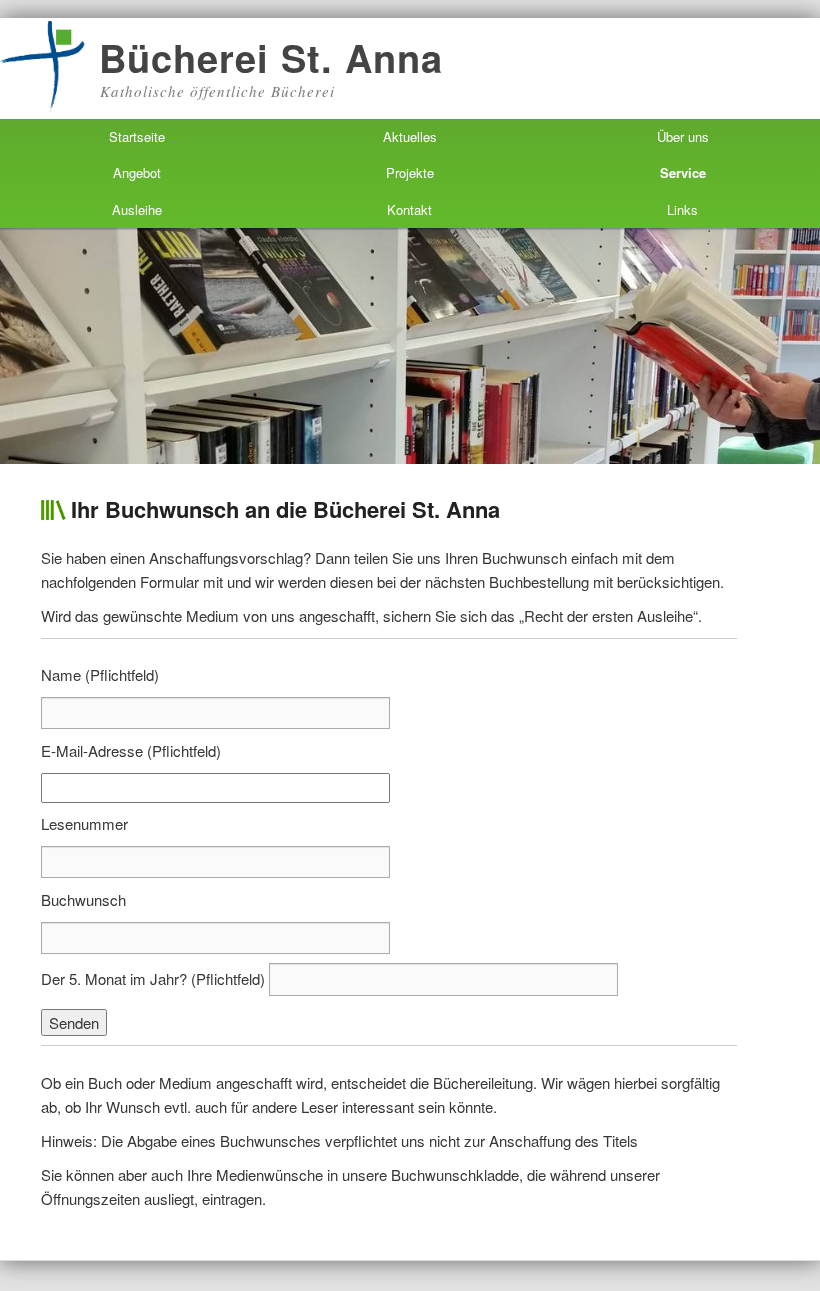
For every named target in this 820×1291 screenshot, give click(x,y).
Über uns (683, 136)
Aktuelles (410, 136)
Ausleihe (137, 209)
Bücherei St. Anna (271, 57)
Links (682, 209)
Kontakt (409, 209)
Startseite (137, 136)
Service (683, 172)
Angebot (137, 172)
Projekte (410, 172)
